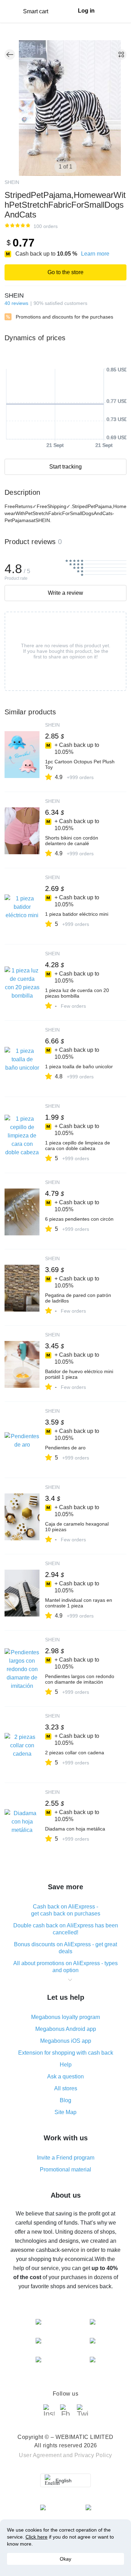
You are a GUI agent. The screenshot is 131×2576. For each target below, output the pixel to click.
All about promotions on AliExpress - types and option (65, 1967)
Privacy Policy (93, 2455)
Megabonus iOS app (66, 2041)
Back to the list (10, 55)
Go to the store (65, 272)
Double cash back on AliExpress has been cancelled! (66, 1929)
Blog (65, 2100)
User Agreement (40, 2455)
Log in (86, 11)
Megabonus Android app (66, 2029)
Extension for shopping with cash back (66, 2053)
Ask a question (65, 2077)
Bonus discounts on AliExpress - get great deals (65, 1948)
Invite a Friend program (66, 2158)
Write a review (65, 593)
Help (66, 2065)
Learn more (95, 254)
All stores (66, 2088)
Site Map (65, 2112)
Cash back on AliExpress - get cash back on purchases (66, 1910)
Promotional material (65, 2170)
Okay (65, 2559)
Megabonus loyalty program (65, 2017)
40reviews (16, 303)
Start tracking (65, 467)
